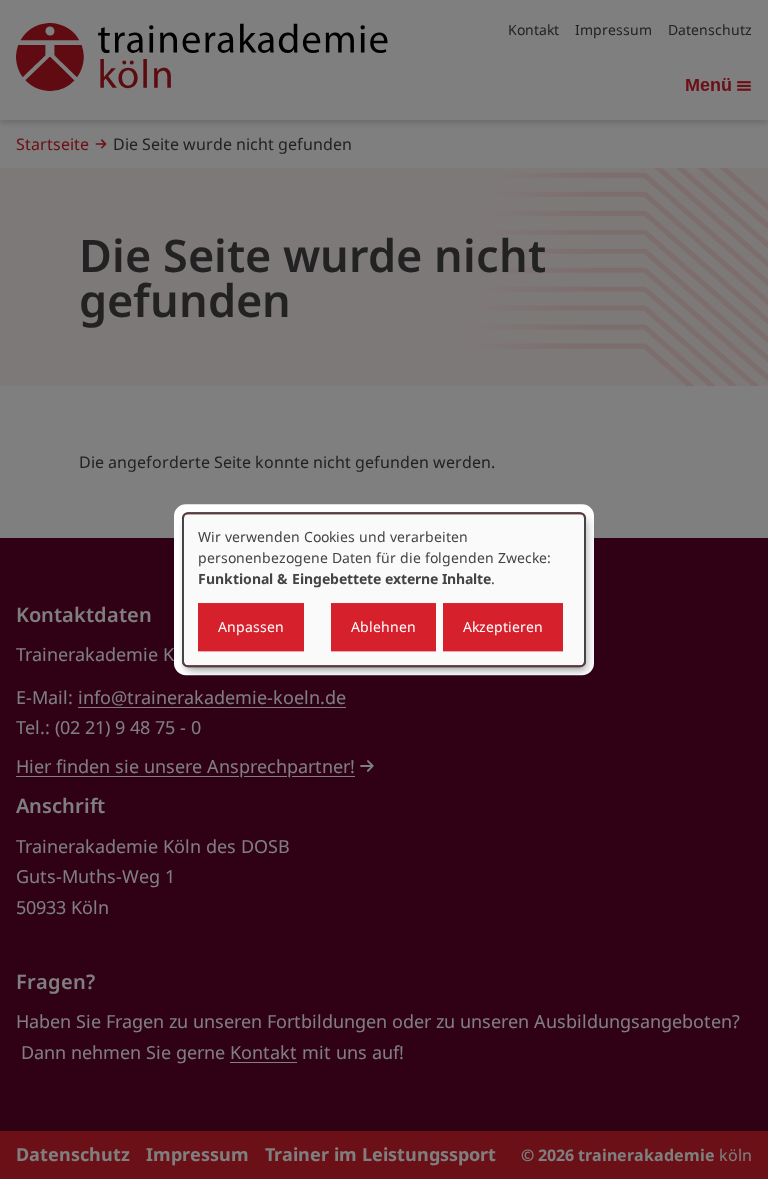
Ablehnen (383, 626)
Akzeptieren (503, 626)
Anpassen (251, 626)
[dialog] (384, 590)
